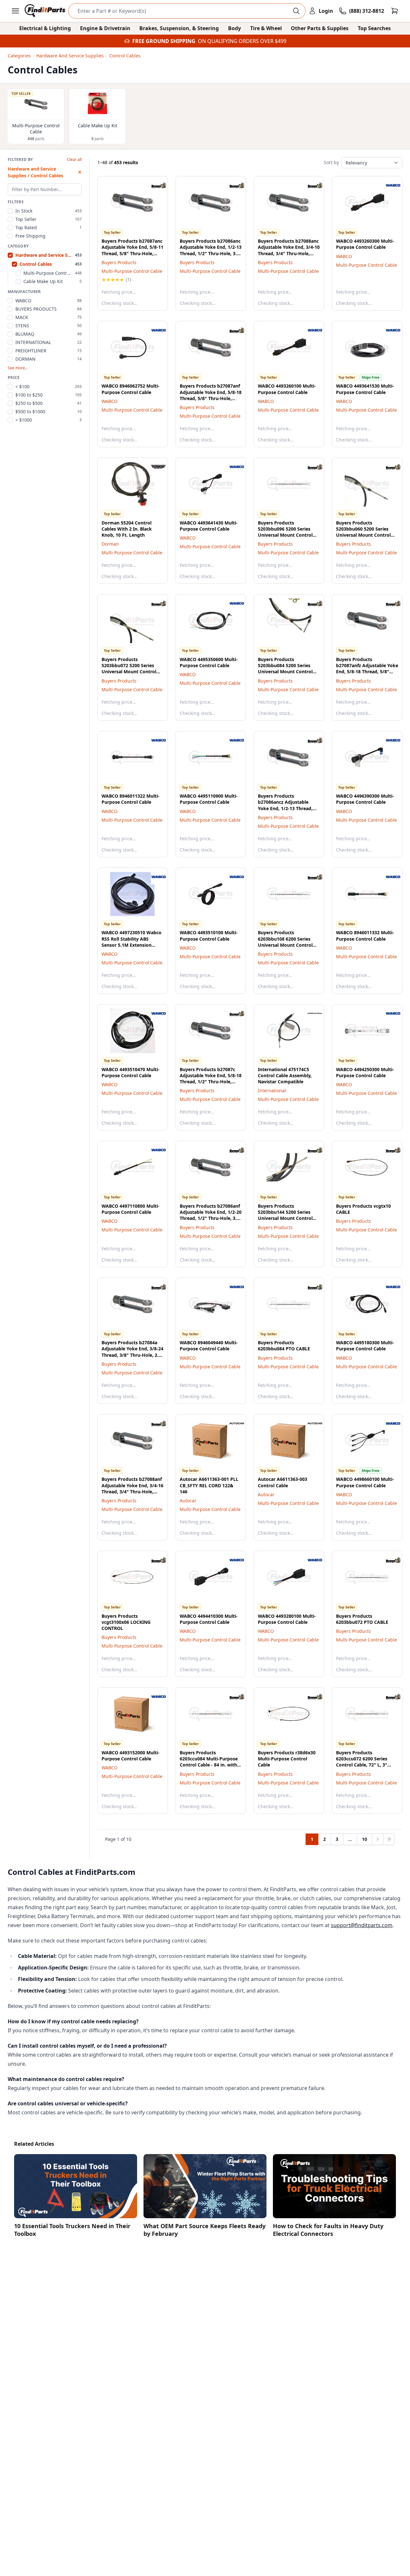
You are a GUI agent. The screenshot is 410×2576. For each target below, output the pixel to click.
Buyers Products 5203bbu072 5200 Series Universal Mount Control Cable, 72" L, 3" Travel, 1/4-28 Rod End (131, 672)
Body (234, 28)
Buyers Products (119, 262)
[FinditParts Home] (46, 11)
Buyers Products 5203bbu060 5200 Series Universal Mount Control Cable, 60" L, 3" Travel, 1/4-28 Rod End (365, 535)
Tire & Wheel (266, 28)
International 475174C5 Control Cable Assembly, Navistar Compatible (285, 1076)
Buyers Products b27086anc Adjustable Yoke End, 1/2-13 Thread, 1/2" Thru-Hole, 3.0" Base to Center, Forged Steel (211, 253)
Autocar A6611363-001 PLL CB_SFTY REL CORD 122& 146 (209, 1485)
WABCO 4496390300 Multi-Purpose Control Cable (365, 799)
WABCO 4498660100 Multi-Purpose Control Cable (365, 1482)
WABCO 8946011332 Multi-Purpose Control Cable (365, 936)
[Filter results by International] (310, 1013)
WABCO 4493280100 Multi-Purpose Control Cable (287, 1619)
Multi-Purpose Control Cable (132, 271)
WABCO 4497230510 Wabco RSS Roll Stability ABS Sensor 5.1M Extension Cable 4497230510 (131, 942)
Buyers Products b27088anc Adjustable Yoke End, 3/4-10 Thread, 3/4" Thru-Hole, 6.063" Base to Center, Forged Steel (289, 253)
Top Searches (374, 28)
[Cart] (395, 11)
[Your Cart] (395, 11)
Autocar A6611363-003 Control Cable (283, 1482)
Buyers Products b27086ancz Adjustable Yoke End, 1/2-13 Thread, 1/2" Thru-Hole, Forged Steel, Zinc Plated (285, 808)
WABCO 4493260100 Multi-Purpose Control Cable (287, 389)
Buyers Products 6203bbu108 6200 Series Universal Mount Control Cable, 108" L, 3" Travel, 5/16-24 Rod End (285, 945)
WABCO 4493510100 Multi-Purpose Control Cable (209, 936)
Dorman (110, 544)
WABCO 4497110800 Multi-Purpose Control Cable (131, 1209)
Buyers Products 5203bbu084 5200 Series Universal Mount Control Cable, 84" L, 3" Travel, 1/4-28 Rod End (287, 672)
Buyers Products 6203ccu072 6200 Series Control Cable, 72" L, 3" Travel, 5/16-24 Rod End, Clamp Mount (362, 1765)
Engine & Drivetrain (105, 28)
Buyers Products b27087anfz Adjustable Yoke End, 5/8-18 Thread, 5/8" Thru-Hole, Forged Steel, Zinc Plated (367, 672)
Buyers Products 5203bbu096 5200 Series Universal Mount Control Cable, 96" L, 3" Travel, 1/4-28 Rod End (287, 535)
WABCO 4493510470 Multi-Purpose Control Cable (131, 1072)
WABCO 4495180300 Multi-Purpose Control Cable (365, 1346)
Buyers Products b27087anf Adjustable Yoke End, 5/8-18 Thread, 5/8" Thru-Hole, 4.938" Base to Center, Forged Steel (211, 398)
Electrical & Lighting (45, 28)
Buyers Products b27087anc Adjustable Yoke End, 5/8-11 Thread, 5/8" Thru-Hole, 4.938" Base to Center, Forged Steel (132, 253)
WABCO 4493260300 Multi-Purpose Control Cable (365, 244)
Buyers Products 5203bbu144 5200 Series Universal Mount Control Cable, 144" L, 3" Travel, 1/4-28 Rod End (289, 1218)
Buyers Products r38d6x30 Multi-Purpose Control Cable (287, 1759)
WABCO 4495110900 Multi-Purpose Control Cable (209, 799)
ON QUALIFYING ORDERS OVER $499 (242, 41)
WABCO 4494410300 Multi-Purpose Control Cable (209, 1619)
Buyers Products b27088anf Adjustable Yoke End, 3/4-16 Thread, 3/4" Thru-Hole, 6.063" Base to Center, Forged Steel (132, 1491)
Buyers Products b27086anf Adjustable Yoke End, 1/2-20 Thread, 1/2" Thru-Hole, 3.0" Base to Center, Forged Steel (211, 1218)
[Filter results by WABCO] (388, 185)
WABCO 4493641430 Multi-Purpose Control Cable (209, 526)
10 (365, 1839)
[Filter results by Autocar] (232, 1423)
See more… (18, 368)
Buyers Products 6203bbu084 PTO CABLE (284, 1346)
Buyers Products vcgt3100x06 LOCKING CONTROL (126, 1622)
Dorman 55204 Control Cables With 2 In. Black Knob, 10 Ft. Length (127, 529)
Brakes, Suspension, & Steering (179, 28)
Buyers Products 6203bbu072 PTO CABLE (362, 1619)
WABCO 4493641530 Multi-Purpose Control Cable (365, 389)
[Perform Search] (296, 11)
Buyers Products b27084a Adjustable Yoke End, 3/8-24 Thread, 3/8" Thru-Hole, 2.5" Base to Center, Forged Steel (132, 1355)
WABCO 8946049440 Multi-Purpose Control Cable (209, 1346)
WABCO (344, 256)
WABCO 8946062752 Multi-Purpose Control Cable (131, 389)
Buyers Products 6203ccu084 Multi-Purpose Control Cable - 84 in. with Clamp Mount (209, 1762)
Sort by (331, 162)
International (272, 1091)
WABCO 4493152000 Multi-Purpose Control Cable (131, 1756)
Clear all (74, 160)
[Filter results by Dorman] (153, 467)
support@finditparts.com (362, 1925)
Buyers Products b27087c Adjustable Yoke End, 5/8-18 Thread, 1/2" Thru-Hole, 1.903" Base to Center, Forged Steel (211, 1082)
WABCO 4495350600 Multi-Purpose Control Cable (209, 662)
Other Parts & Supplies (320, 28)
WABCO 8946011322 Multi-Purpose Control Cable (131, 799)
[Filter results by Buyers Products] (153, 185)
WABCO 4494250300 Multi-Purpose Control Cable (365, 1072)
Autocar (188, 1501)
